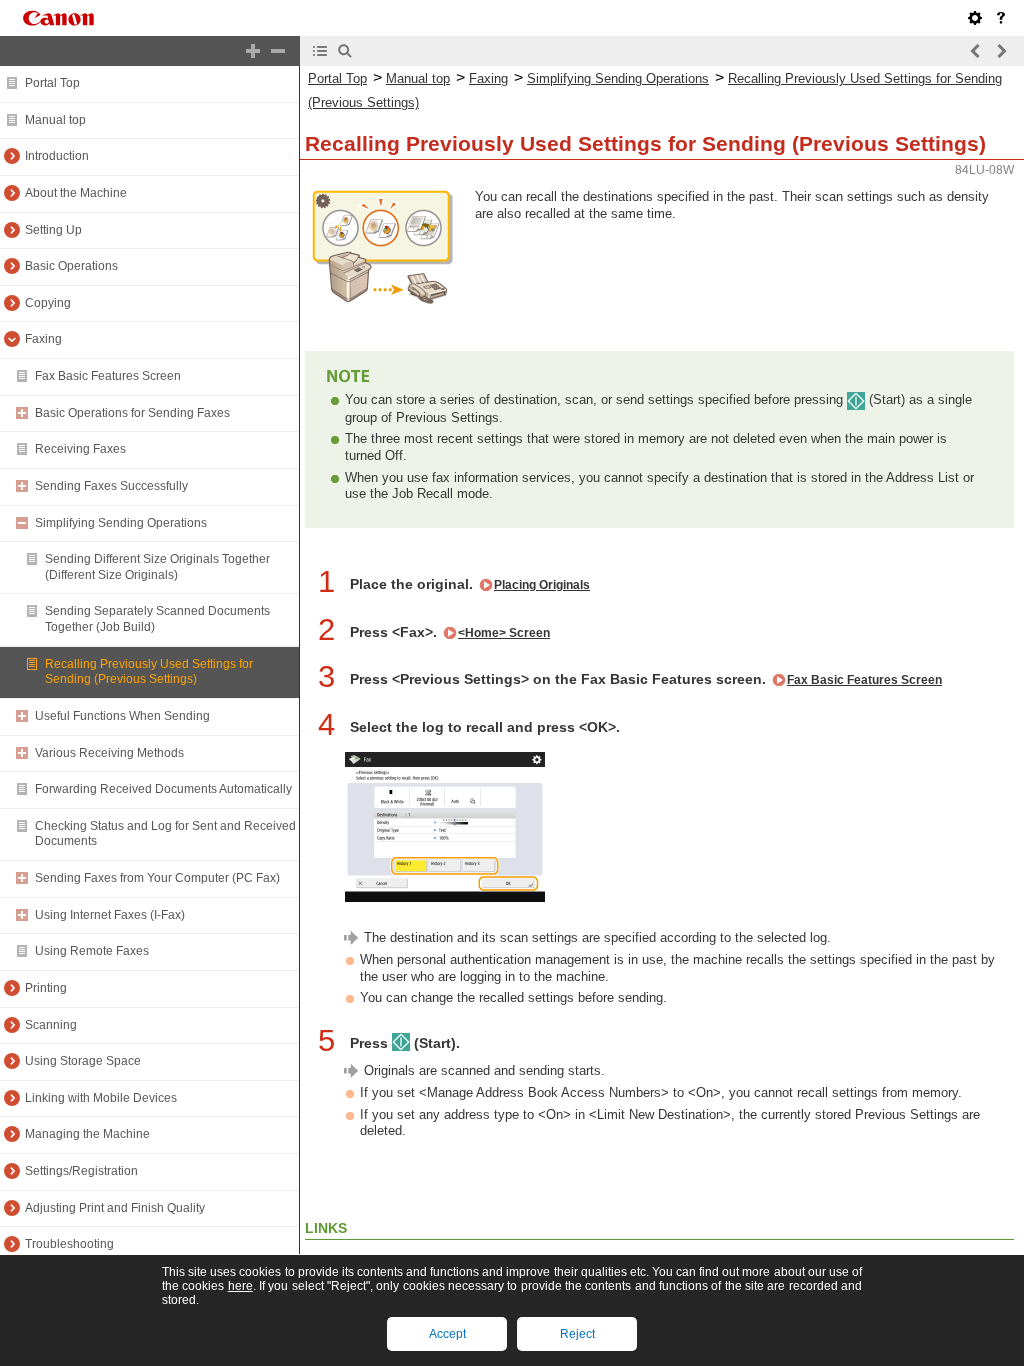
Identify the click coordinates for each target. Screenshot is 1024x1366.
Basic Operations (71, 266)
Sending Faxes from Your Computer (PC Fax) (157, 878)
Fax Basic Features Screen (108, 376)
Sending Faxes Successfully (111, 486)
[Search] (345, 51)
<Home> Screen (504, 633)
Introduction (57, 156)
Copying (48, 303)
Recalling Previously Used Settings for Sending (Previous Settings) (149, 672)
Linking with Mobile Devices (101, 1098)
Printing (46, 988)
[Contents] (320, 51)
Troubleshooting (69, 1244)
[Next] (1001, 51)
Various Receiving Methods (109, 753)
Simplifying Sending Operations (121, 523)
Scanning (51, 1025)
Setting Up (53, 230)
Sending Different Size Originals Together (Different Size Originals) (157, 567)
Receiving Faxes (80, 449)
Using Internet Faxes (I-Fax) (110, 915)
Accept (447, 1334)
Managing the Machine (87, 1134)
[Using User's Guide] (1001, 18)
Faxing (43, 339)
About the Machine (76, 193)
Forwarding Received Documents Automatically (163, 789)
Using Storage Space (83, 1061)
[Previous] (976, 51)
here (240, 1286)
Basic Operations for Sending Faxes (132, 413)
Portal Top (52, 83)
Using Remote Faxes (92, 951)
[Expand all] (253, 51)
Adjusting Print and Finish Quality (115, 1208)
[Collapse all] (278, 51)
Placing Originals (542, 585)
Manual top (55, 120)
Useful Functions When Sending (122, 716)
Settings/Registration (81, 1171)
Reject (577, 1334)
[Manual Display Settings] (975, 18)
